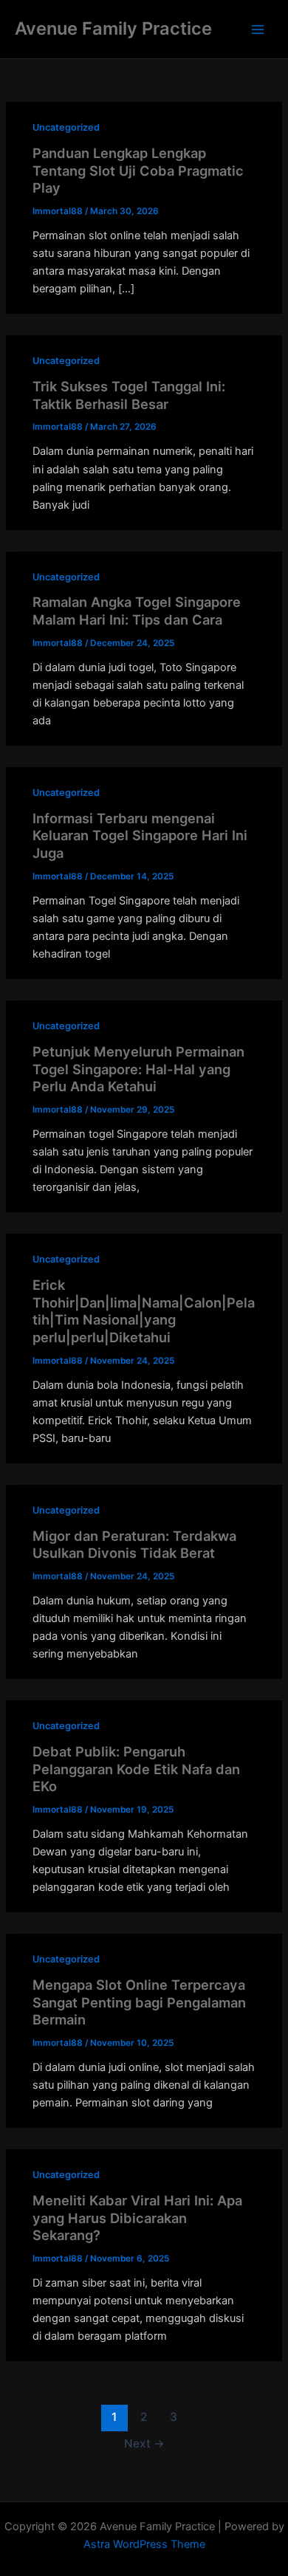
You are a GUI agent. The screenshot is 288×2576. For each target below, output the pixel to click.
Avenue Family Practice (113, 28)
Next (144, 2443)
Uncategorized (66, 127)
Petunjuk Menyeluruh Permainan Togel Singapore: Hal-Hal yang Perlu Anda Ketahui (138, 1069)
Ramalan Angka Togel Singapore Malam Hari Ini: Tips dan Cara (137, 611)
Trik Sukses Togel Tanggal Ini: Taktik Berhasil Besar (129, 395)
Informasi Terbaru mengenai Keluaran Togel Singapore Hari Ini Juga (140, 835)
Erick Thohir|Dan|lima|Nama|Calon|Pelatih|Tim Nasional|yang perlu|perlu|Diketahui (144, 1311)
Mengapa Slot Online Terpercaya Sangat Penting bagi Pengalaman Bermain (139, 2002)
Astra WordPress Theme (144, 2544)
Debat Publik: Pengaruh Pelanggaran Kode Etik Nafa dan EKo (136, 1769)
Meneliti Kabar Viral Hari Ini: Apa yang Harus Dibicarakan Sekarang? (137, 2218)
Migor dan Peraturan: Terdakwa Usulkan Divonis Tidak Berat (134, 1545)
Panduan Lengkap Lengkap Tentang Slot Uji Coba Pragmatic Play (138, 170)
